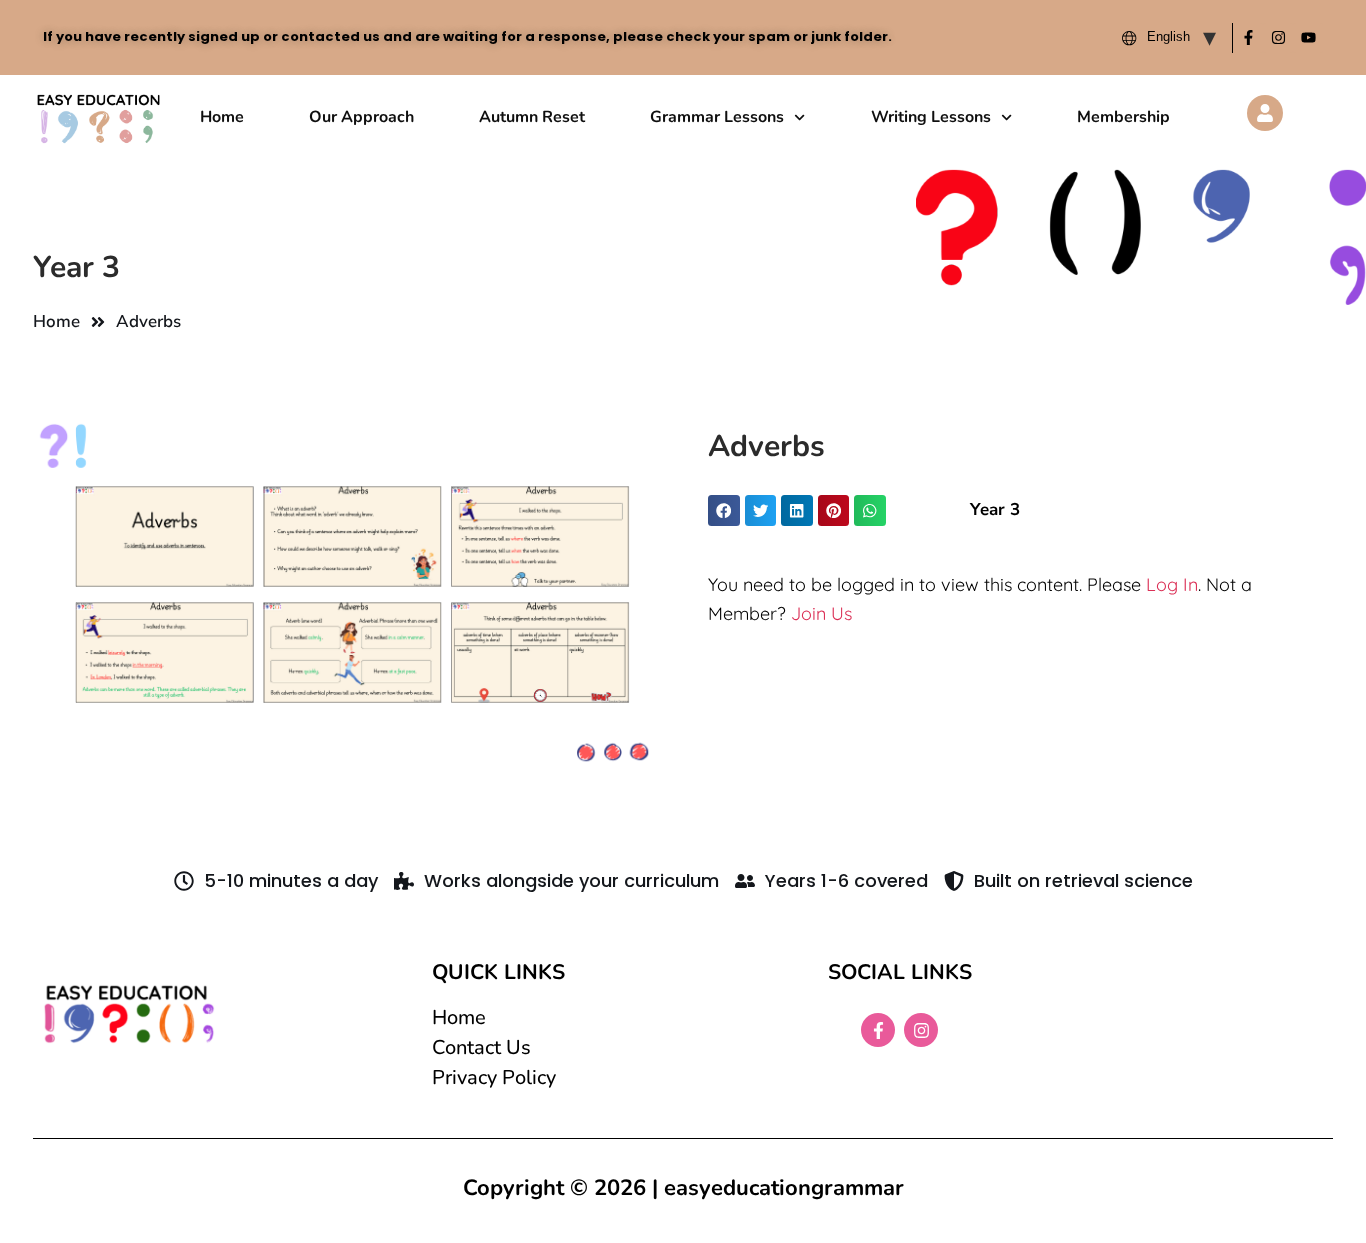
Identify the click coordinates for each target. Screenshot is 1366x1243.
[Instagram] (1278, 38)
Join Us (821, 613)
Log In (1172, 584)
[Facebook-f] (1248, 38)
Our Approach (361, 117)
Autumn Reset (532, 117)
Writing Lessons (931, 117)
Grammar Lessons (717, 117)
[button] (724, 511)
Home (222, 117)
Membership (1123, 117)
